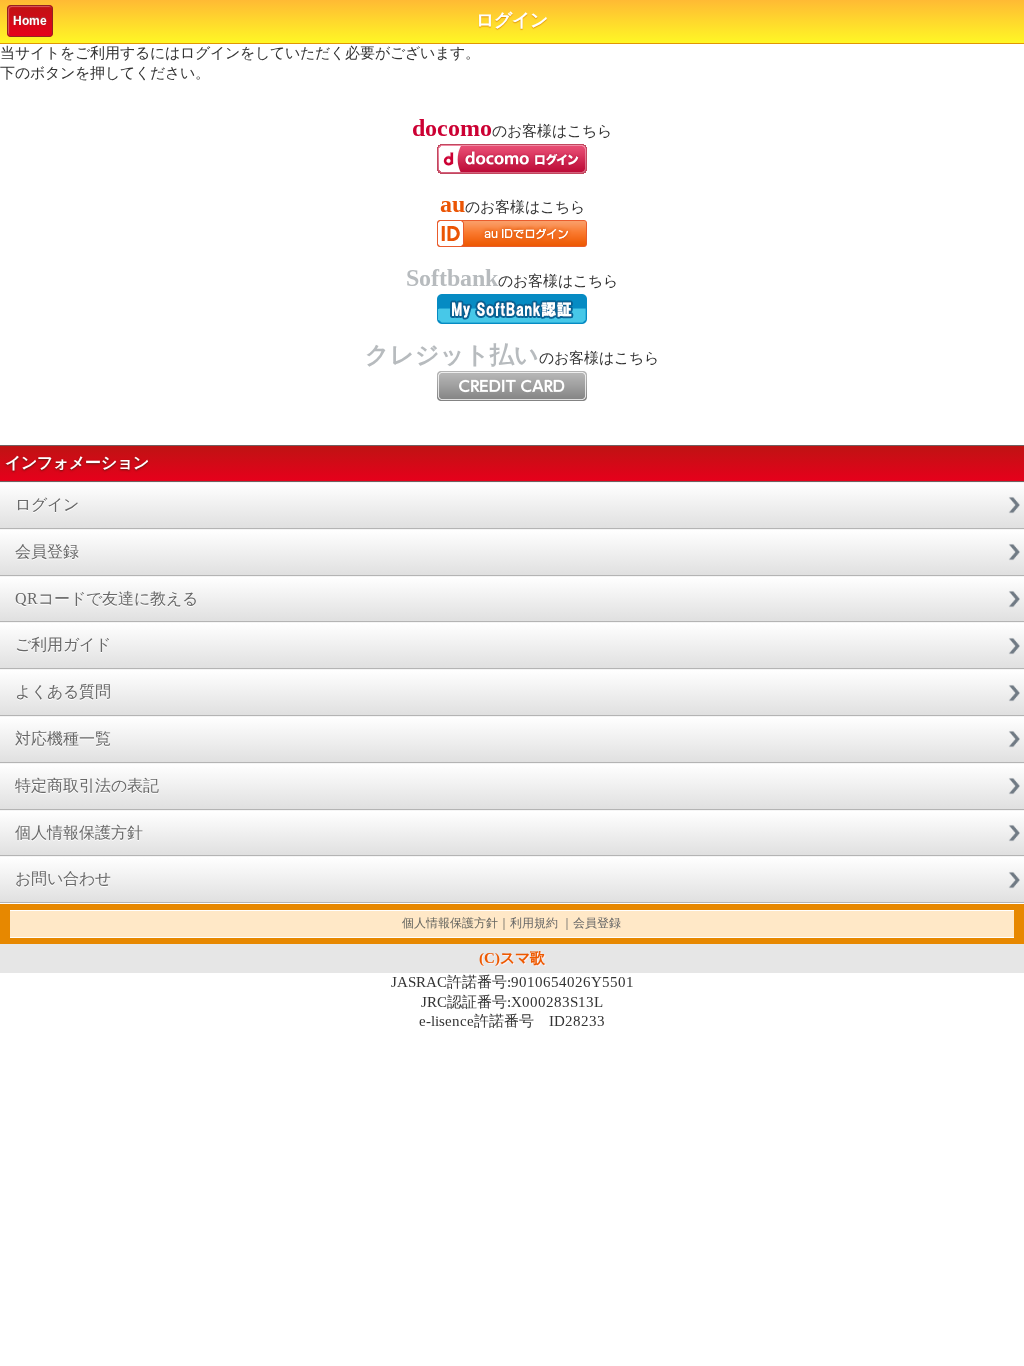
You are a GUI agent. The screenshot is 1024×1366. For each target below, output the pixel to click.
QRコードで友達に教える (106, 598)
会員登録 (47, 551)
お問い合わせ (63, 878)
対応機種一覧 (63, 738)
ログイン (47, 504)
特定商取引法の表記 (87, 785)
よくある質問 (63, 691)
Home (30, 21)
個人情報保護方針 (79, 832)
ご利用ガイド (63, 644)
